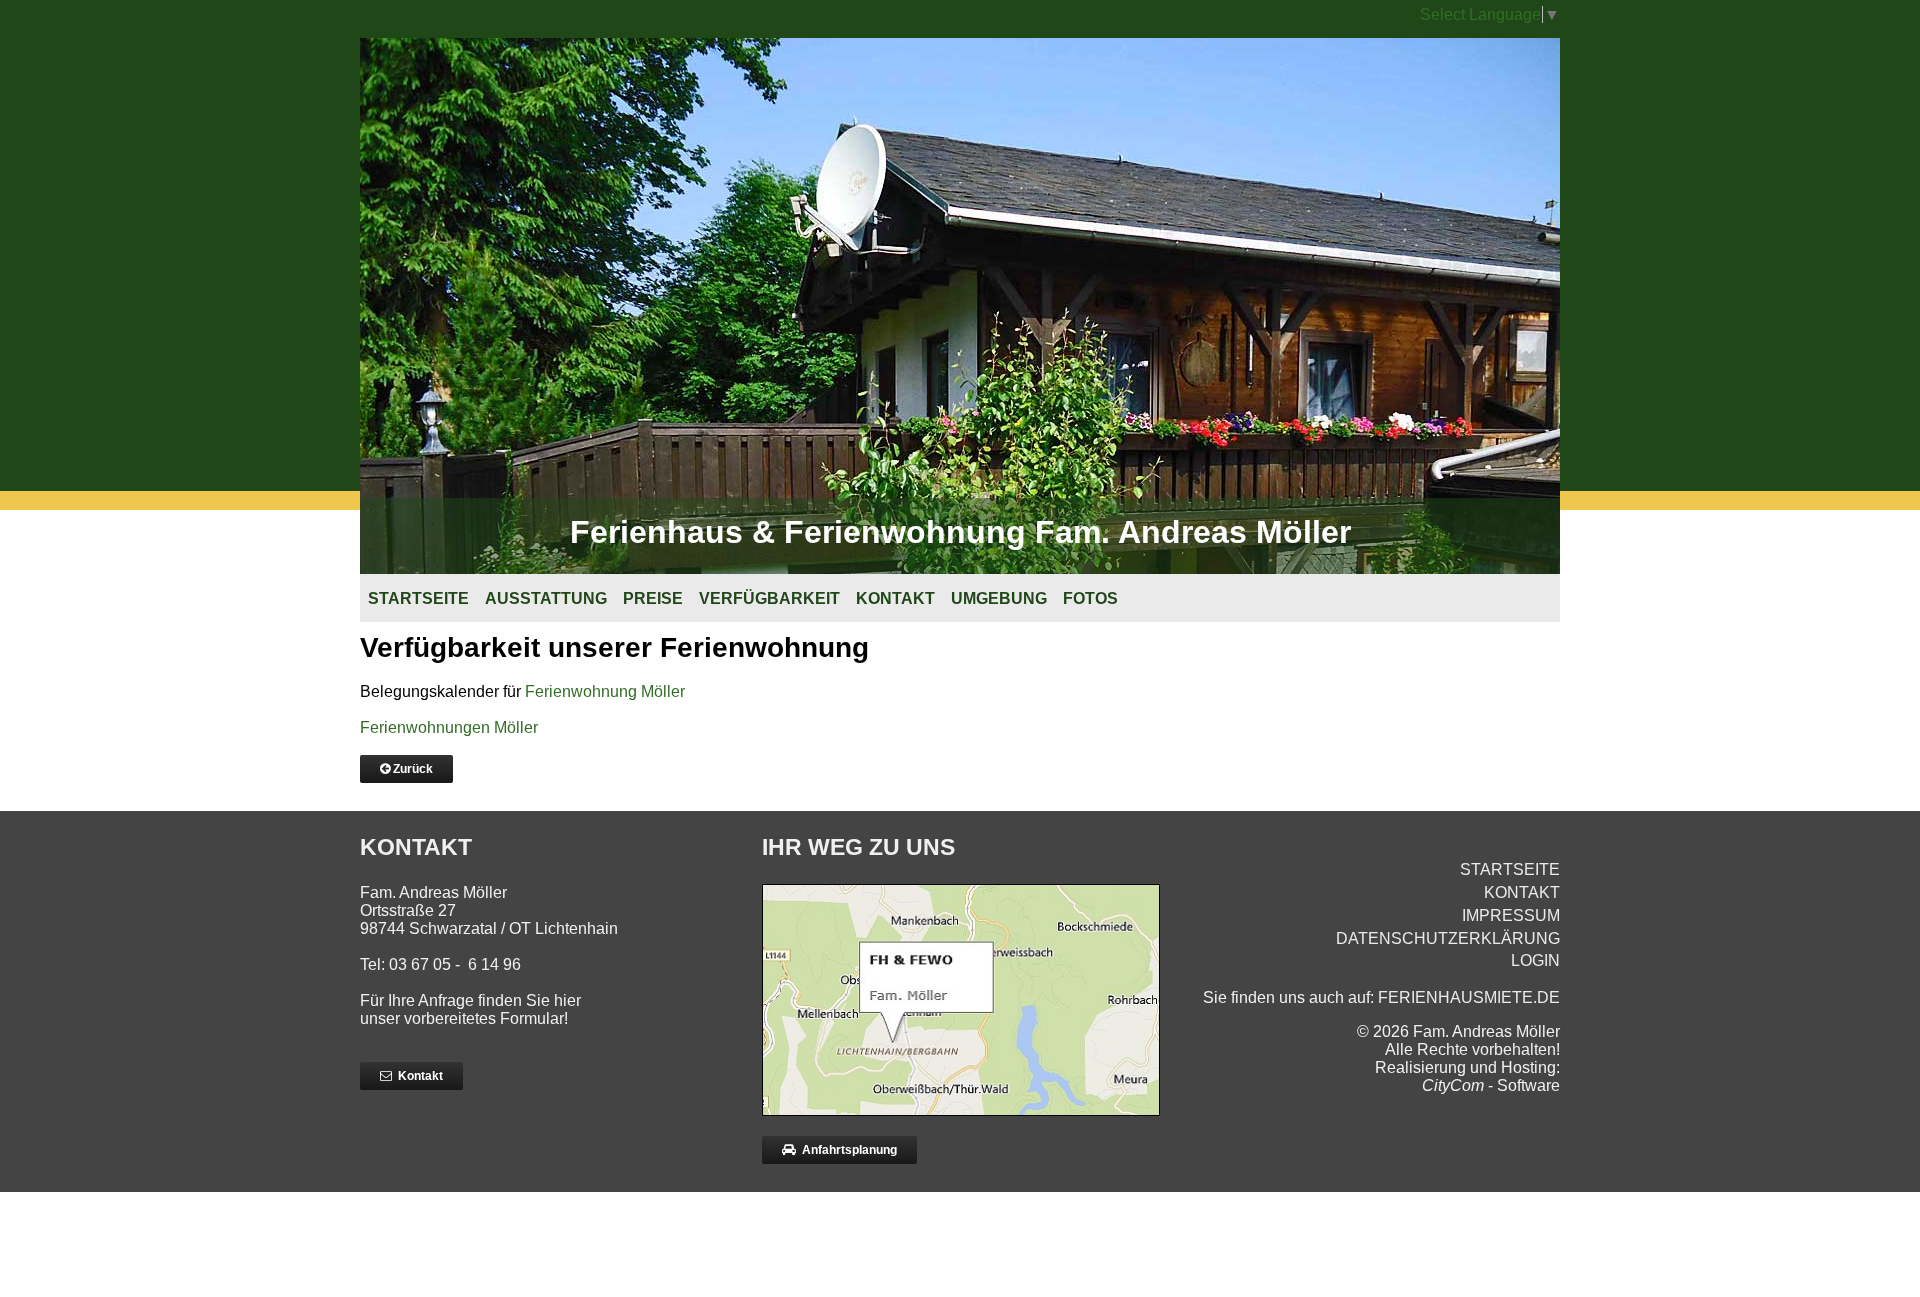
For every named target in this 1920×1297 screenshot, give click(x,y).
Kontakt (895, 598)
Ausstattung (546, 598)
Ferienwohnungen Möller (449, 727)
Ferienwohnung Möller (605, 691)
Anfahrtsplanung (846, 1150)
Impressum (1511, 915)
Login (1535, 960)
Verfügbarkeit (769, 598)
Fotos (1090, 598)
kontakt (1522, 892)
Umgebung (999, 598)
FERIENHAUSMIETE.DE (1469, 997)
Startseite (418, 598)
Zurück (411, 769)
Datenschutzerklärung (1448, 938)
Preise (653, 598)
